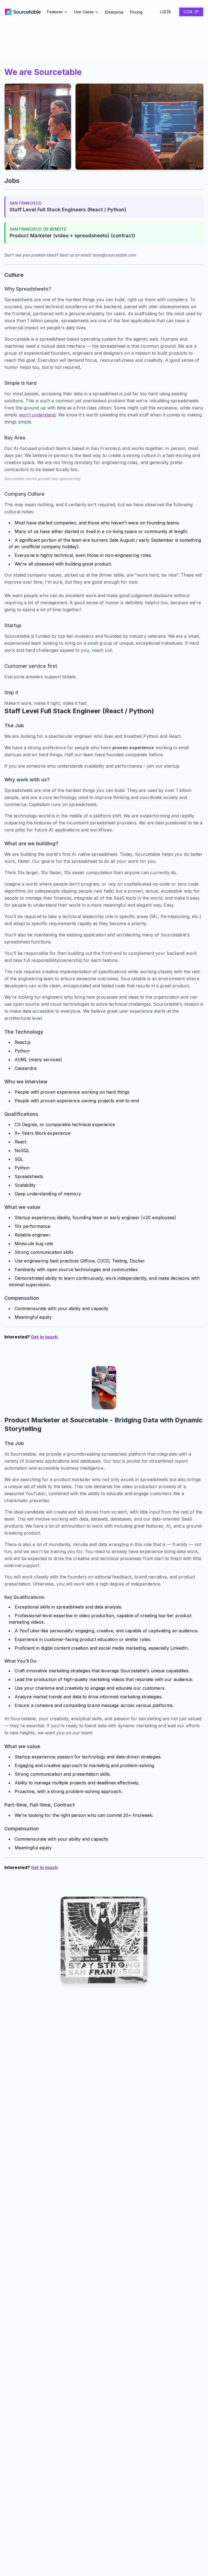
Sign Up (191, 12)
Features (55, 12)
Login (165, 12)
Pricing (136, 12)
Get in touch (44, 1337)
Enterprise (114, 12)
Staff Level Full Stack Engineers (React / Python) (68, 210)
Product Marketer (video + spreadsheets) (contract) (72, 236)
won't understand (37, 415)
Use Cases (84, 12)
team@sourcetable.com (114, 255)
